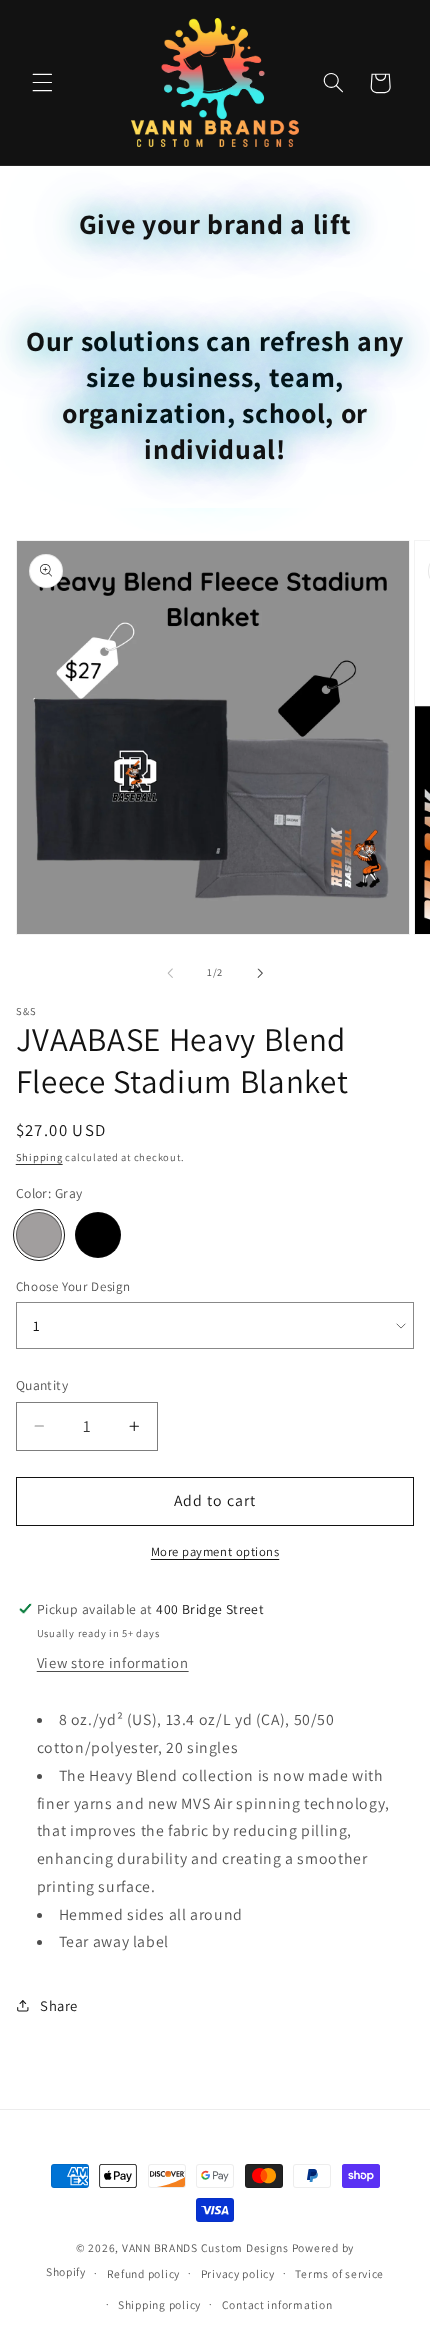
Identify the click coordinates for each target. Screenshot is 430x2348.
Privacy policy (238, 2273)
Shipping (39, 1157)
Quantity (42, 1385)
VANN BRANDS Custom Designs (205, 2247)
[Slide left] (170, 973)
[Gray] (39, 1235)
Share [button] (59, 2005)
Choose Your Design (73, 1286)
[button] (42, 83)
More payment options (215, 1551)
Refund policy (144, 2273)
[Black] (98, 1235)
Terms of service (339, 2273)
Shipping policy (159, 2304)
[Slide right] (260, 973)
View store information (113, 1662)
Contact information (277, 2304)
